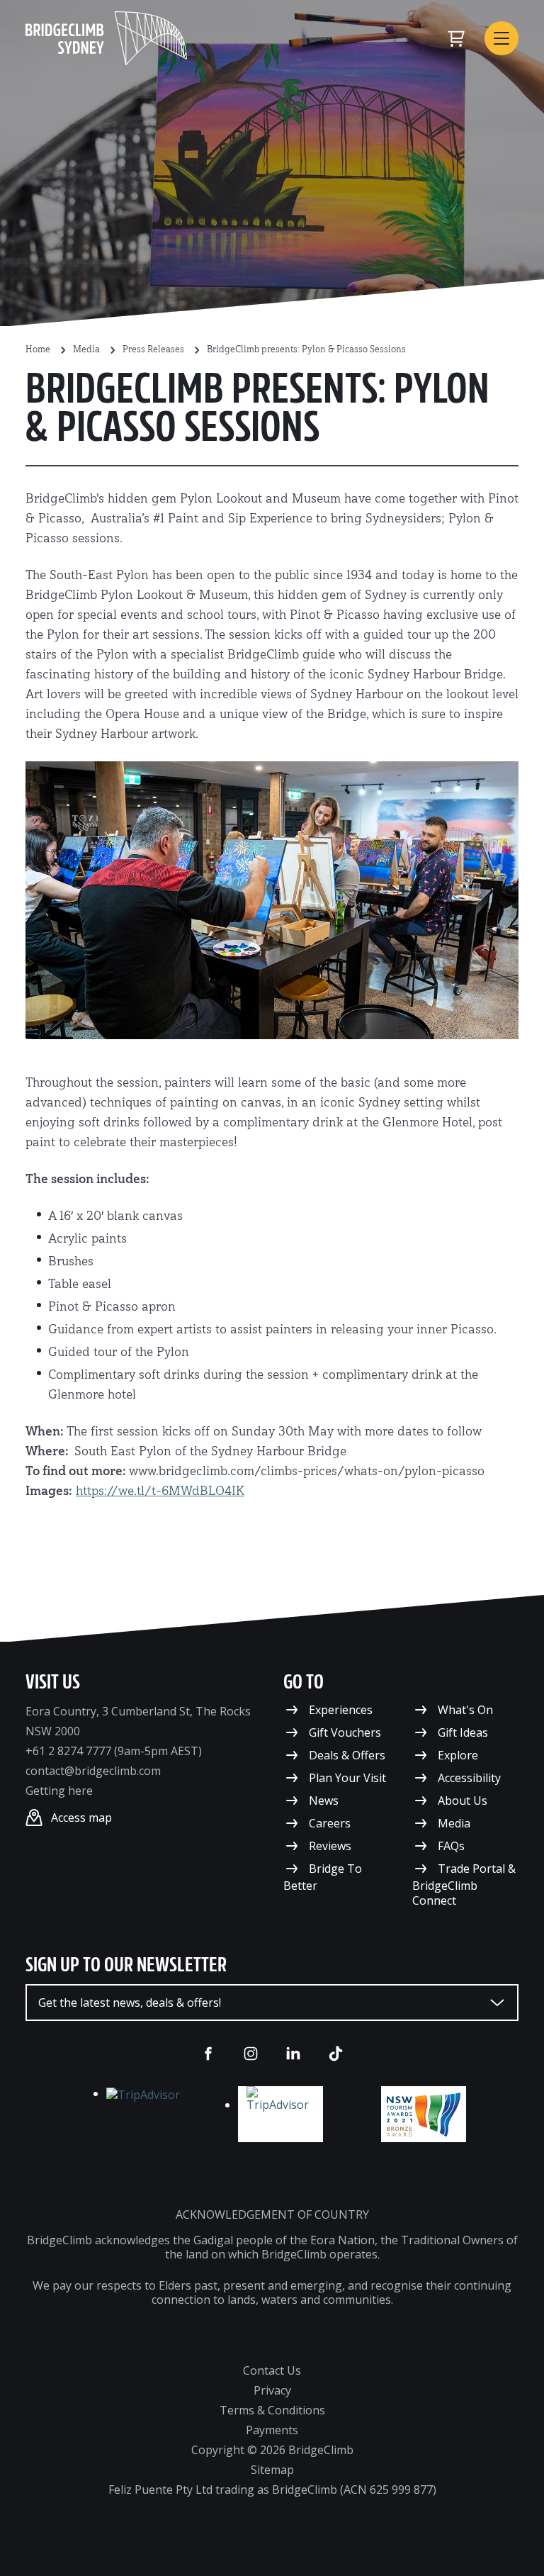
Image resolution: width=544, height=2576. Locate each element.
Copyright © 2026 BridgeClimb (272, 2450)
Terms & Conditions (272, 2410)
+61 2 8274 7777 (68, 1751)
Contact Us (272, 2370)
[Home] (106, 38)
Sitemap (272, 2470)
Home (38, 350)
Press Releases (153, 350)
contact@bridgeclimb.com (93, 1771)
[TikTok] (336, 2054)
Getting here (59, 1791)
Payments (272, 2430)
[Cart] (456, 38)
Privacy (272, 2390)
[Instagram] (251, 2054)
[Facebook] (208, 2054)
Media (86, 350)
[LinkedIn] (293, 2054)
